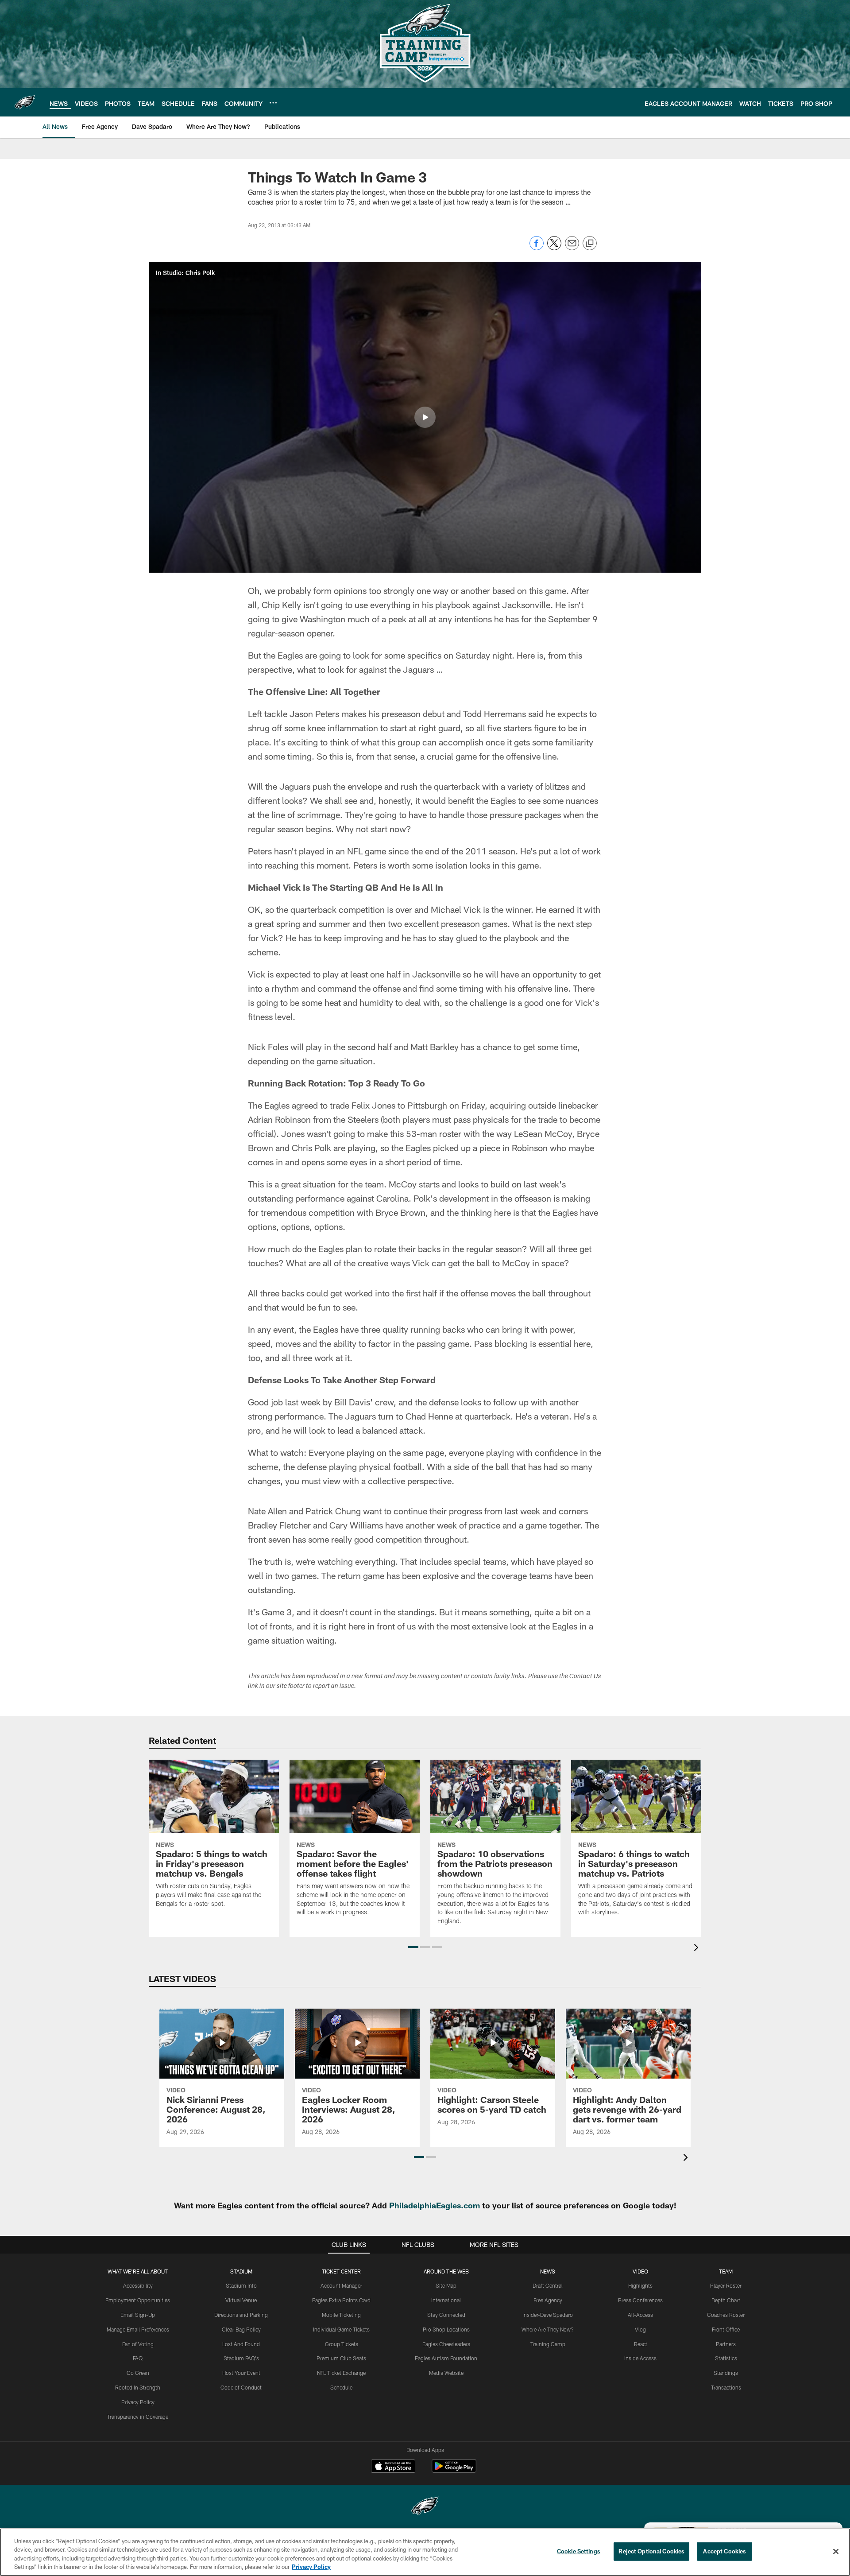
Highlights (640, 2285)
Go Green (138, 2373)
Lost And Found (241, 2344)
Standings (726, 2373)
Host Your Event (241, 2373)
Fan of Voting (138, 2344)
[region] (425, 2552)
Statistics (726, 2358)
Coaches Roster (726, 2315)
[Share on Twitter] (554, 248)
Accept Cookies (724, 2551)
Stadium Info (241, 2285)
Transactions (726, 2387)
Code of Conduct (241, 2387)
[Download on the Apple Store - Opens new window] (393, 2467)
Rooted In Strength (138, 2387)
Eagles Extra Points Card (341, 2300)
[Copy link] (590, 244)
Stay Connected (446, 2315)
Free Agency (548, 2300)
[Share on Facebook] (537, 248)
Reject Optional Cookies (651, 2551)
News (548, 2271)
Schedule (341, 2387)
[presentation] (698, 1949)
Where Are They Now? (548, 2329)
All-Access (640, 2315)
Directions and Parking (241, 2315)
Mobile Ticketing (341, 2315)
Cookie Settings (579, 2551)
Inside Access (640, 2358)
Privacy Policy (138, 2402)
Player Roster (726, 2285)
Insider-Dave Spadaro (548, 2315)
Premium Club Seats (341, 2358)
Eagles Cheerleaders (446, 2344)
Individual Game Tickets (341, 2329)
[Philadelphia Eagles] (425, 2507)
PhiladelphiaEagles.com (435, 2205)
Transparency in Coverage (138, 2417)
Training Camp (548, 2344)
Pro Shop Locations (446, 2329)
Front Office (726, 2329)
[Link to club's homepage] (25, 102)
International (446, 2300)
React (641, 2344)
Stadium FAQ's (241, 2358)
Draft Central (548, 2285)
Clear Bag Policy (241, 2329)
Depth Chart (726, 2300)
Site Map (446, 2285)
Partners (726, 2344)
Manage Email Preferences (138, 2329)
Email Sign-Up (138, 2315)
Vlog (640, 2329)
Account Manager (341, 2285)
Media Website (446, 2373)
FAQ (138, 2358)
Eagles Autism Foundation (446, 2358)
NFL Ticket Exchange (341, 2373)
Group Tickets (342, 2344)
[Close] (836, 2551)
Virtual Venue (241, 2300)
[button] (425, 417)
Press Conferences (640, 2300)
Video (640, 2271)
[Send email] (572, 248)
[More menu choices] (273, 103)
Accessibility (138, 2285)
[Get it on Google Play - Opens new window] (454, 2470)
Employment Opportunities (138, 2300)
